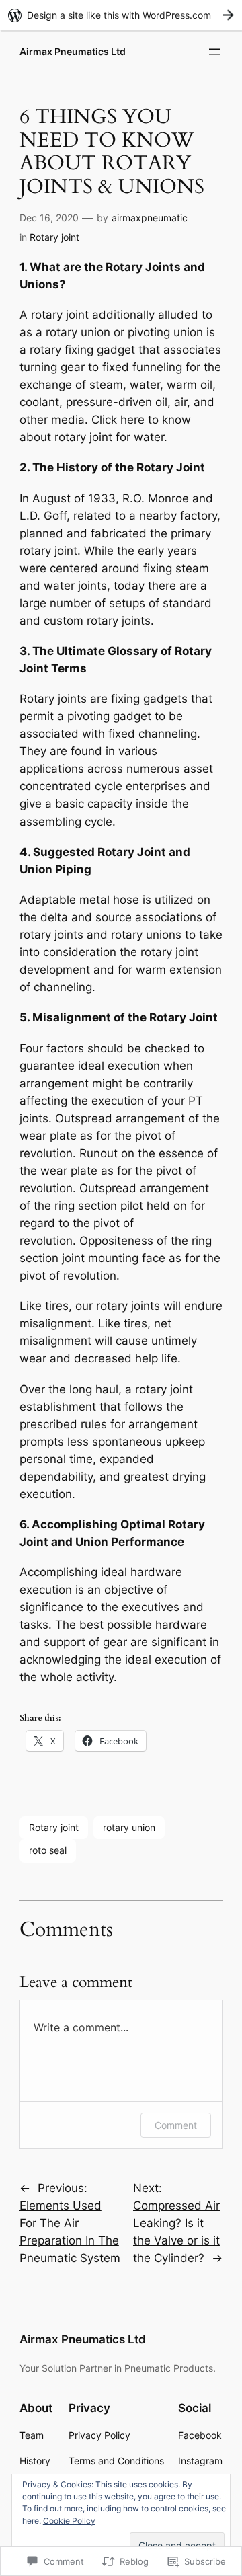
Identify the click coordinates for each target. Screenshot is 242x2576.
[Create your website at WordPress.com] (121, 15)
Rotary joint (54, 237)
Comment (176, 2125)
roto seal (48, 1850)
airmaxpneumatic (150, 218)
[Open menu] (214, 52)
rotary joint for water (109, 437)
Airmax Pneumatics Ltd (73, 51)
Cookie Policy (69, 2521)
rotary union (129, 1827)
